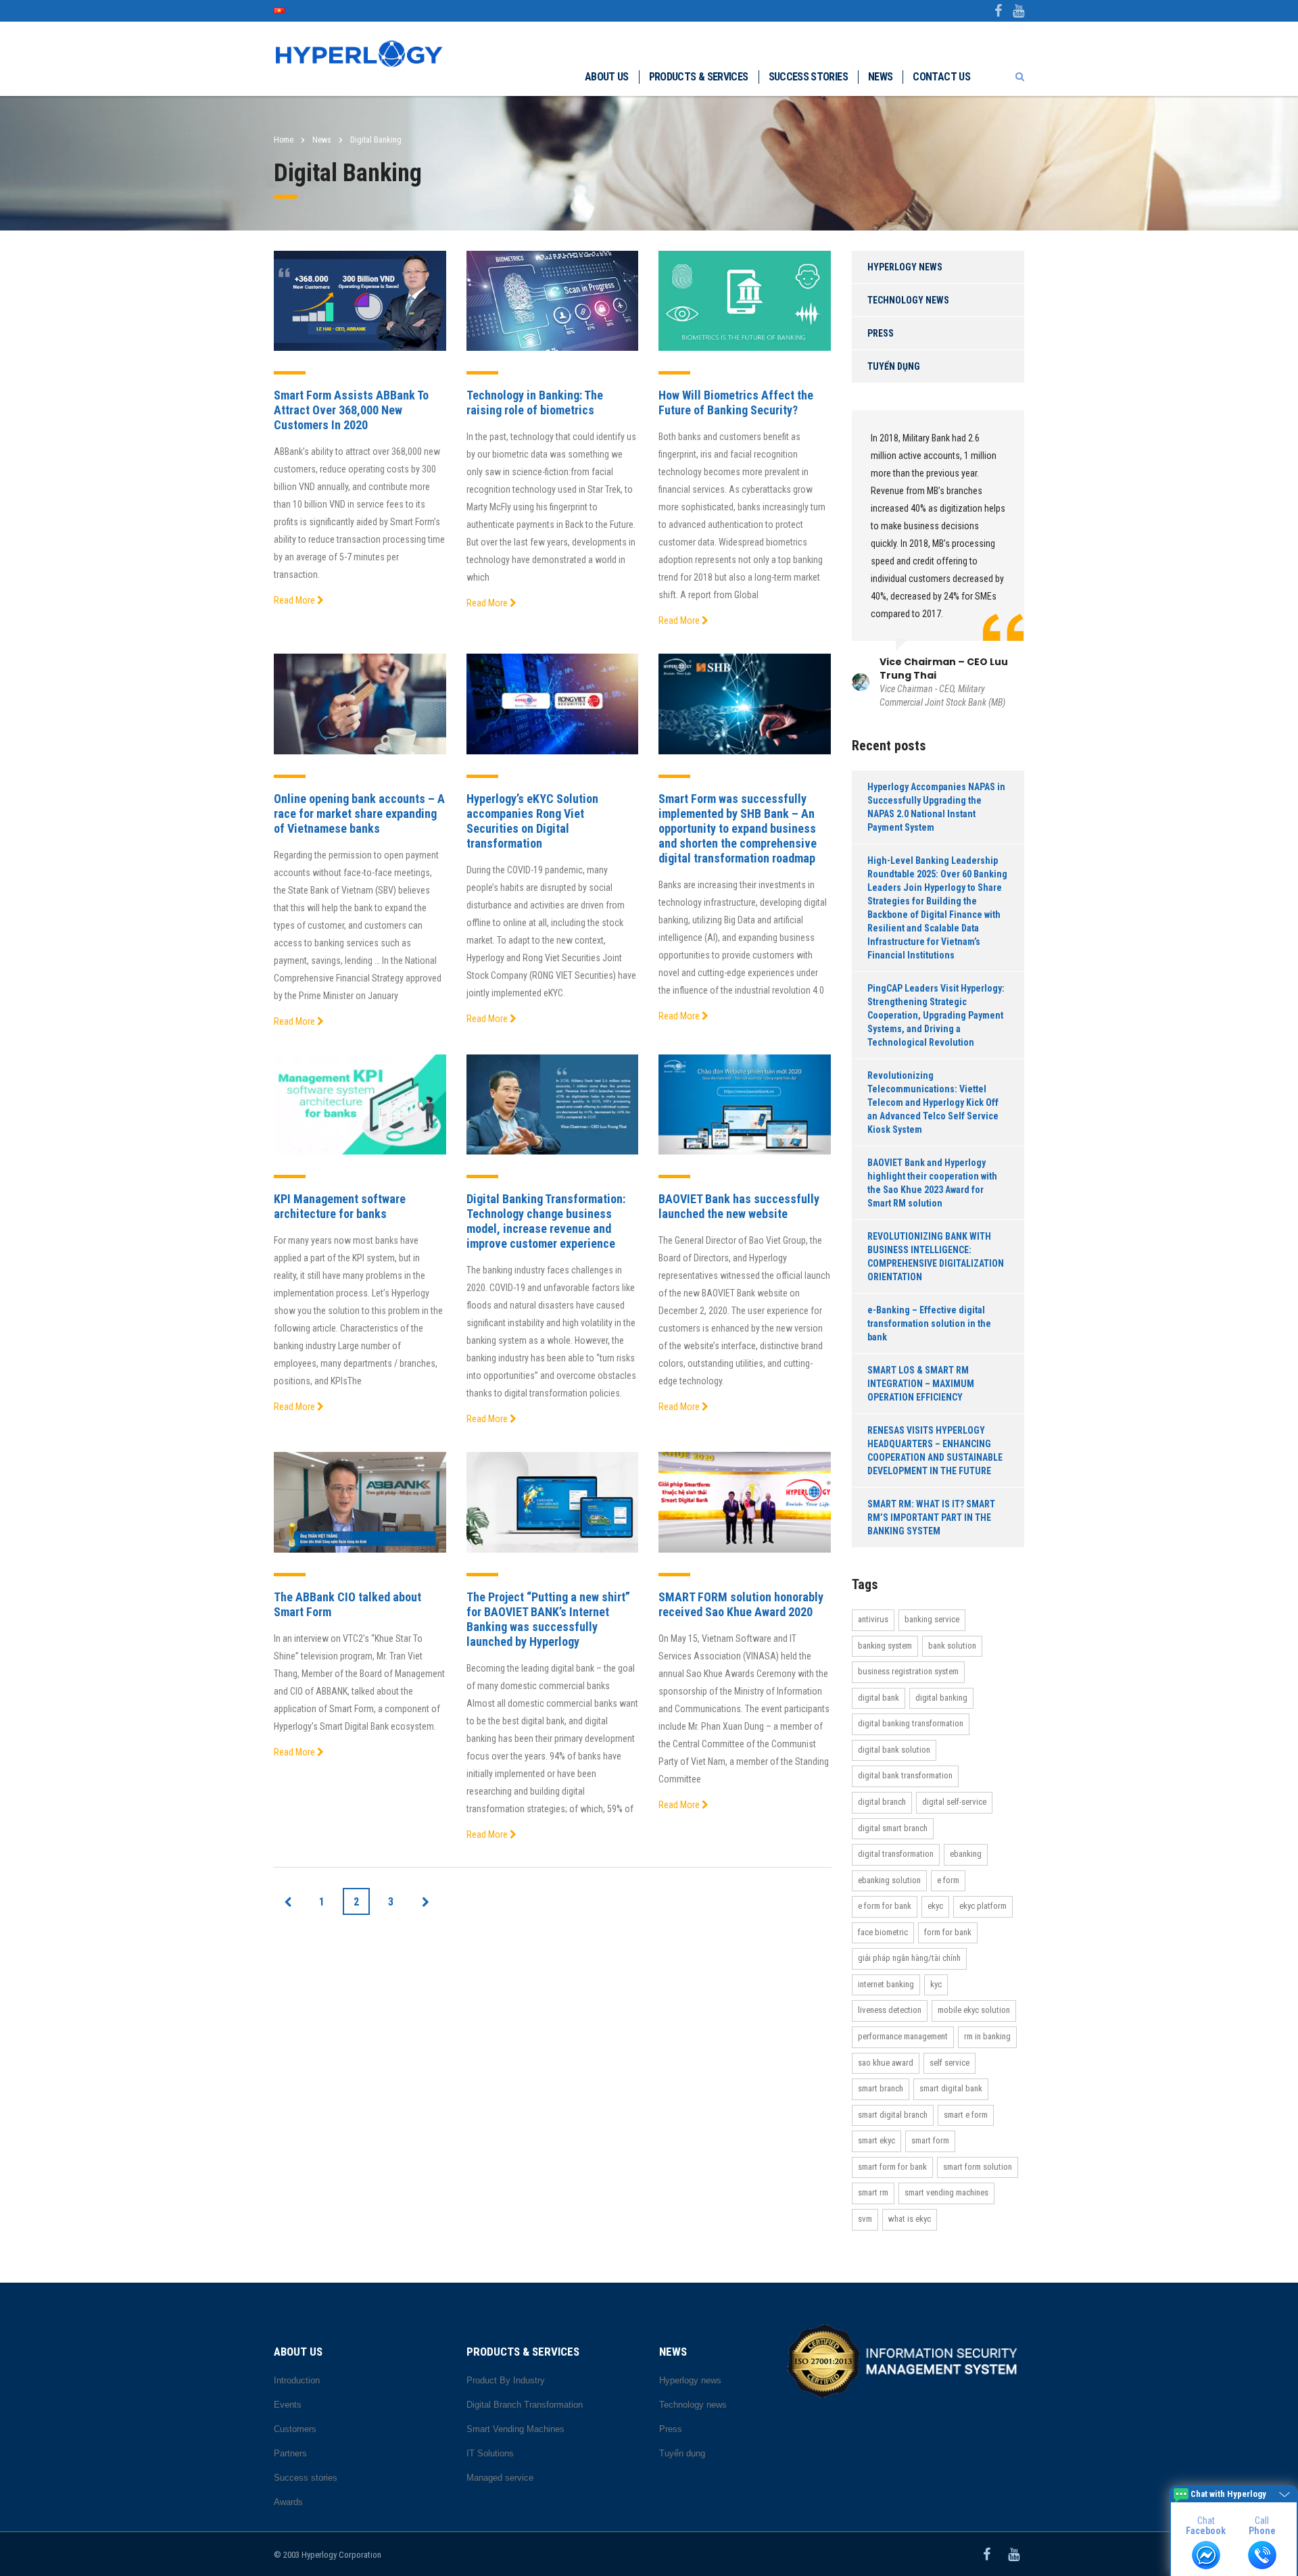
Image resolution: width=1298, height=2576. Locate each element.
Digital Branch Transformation (525, 2405)
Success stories (808, 77)
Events (288, 2405)
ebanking (966, 1854)
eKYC (935, 1906)
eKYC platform (983, 1906)
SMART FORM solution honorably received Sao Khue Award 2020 (741, 1604)
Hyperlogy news (905, 267)
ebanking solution (889, 1880)
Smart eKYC (876, 2140)
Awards (288, 2502)
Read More (295, 600)
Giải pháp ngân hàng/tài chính (909, 1958)
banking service (932, 1619)
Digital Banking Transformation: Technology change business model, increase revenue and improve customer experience (546, 1221)
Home (284, 140)
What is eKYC (910, 2219)
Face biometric (883, 1932)
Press (881, 333)
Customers (295, 2429)
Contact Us (941, 77)
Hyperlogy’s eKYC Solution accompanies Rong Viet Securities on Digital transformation (532, 821)
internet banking (886, 1984)
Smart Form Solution (978, 2167)
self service (950, 2063)
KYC (936, 1984)
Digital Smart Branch (893, 1828)
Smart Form (930, 2140)
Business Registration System (908, 1671)
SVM (865, 2219)
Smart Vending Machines (946, 2192)
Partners (290, 2453)
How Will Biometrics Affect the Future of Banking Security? (736, 403)
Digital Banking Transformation (911, 1723)
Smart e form (966, 2115)
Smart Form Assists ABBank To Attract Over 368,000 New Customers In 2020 (351, 410)
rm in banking (987, 2036)
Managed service (500, 2478)
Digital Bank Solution (894, 1750)
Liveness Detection (890, 2010)
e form (948, 1880)
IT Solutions (490, 2453)
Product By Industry (506, 2380)
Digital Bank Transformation (905, 1775)
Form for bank (948, 1932)
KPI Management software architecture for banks (340, 1206)
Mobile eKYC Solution (974, 2010)
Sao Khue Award (886, 2063)
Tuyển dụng (894, 366)
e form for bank (885, 1906)
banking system (885, 1646)
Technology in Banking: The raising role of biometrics (535, 403)
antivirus (873, 1619)
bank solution (952, 1646)
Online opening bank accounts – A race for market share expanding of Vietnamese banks (359, 813)
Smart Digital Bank (951, 2088)
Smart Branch (881, 2088)
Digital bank (879, 1698)
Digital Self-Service (954, 1802)
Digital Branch (882, 1802)
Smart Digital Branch (893, 2115)
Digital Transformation (896, 1854)
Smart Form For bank (892, 2167)
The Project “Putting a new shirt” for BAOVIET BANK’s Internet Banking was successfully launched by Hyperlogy (548, 1619)
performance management (903, 2036)
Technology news (908, 300)
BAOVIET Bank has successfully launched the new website (739, 1206)
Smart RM (873, 2192)
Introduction (297, 2380)
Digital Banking (941, 1698)
